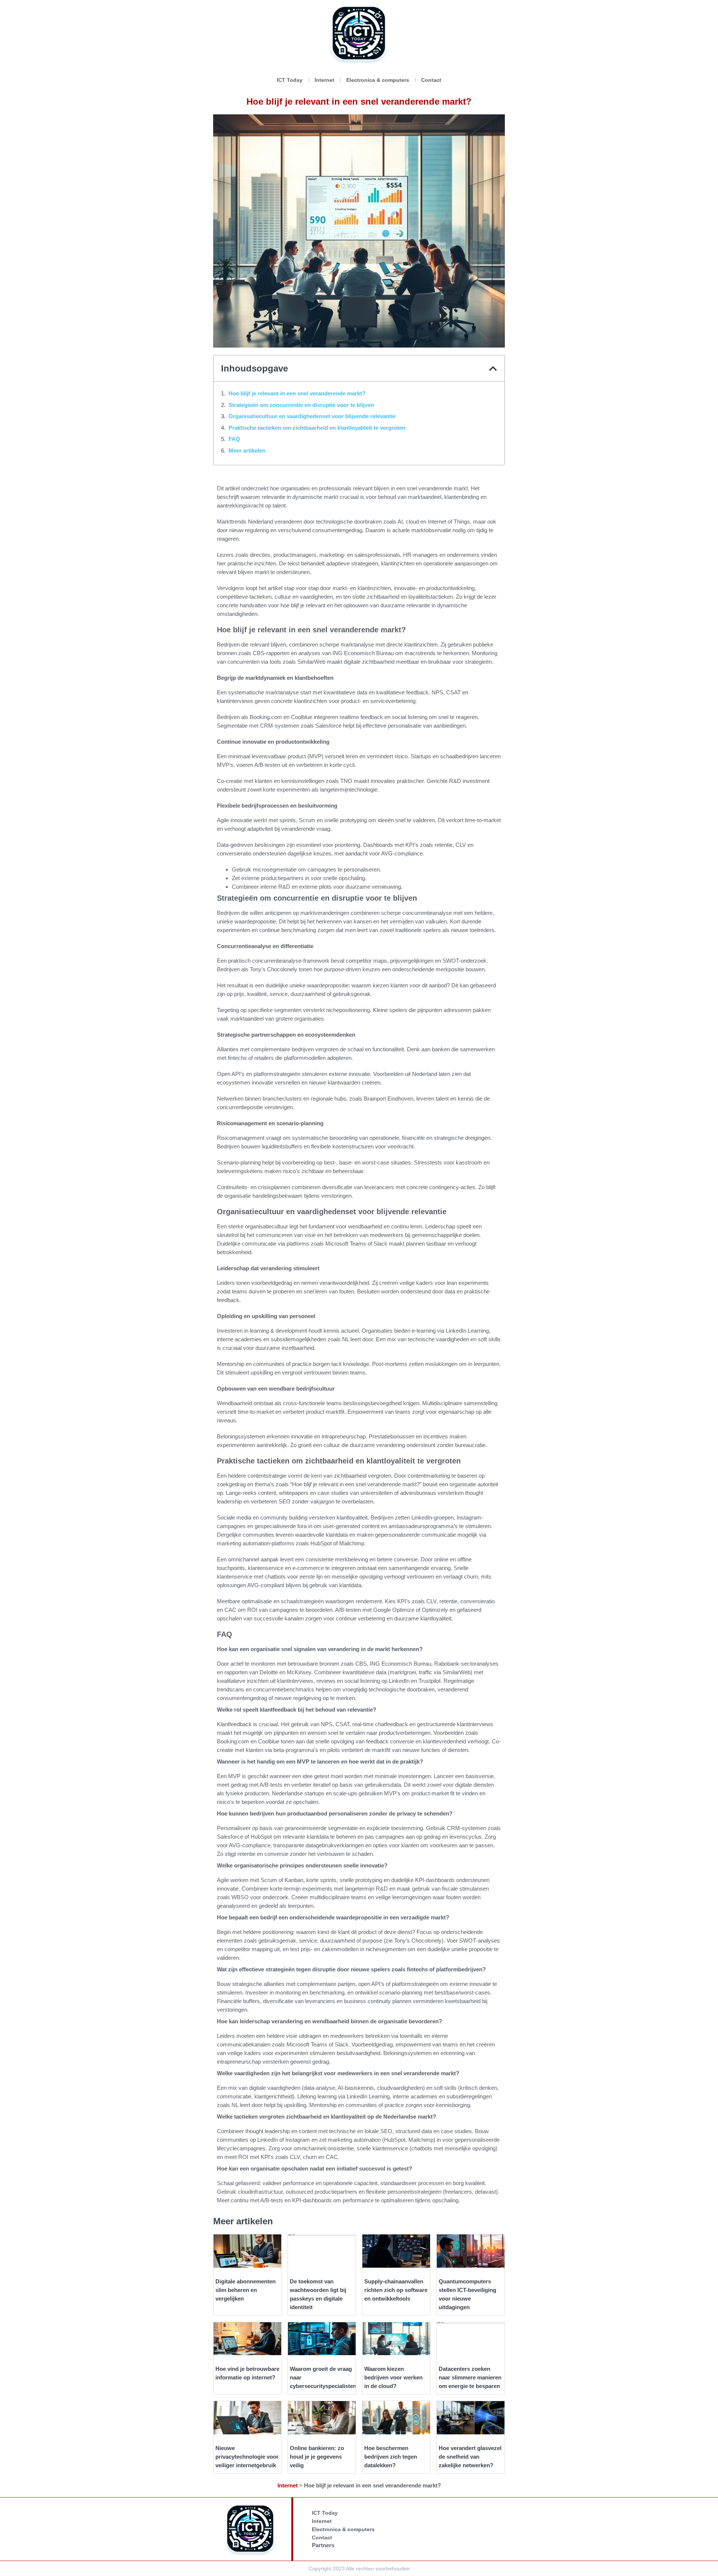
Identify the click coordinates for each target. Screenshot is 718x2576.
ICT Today (290, 80)
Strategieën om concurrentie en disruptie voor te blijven (301, 405)
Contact (431, 80)
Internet (324, 80)
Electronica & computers (378, 80)
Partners (323, 2545)
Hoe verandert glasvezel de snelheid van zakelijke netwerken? (470, 2457)
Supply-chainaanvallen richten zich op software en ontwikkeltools (396, 2290)
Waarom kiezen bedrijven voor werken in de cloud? (393, 2377)
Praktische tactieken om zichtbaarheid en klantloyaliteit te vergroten (317, 428)
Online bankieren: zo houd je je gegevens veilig (317, 2457)
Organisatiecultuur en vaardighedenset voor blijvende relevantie (312, 416)
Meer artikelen (247, 451)
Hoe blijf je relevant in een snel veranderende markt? (297, 393)
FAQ (234, 439)
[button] (493, 368)
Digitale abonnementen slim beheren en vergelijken (246, 2290)
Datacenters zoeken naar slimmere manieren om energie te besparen (470, 2377)
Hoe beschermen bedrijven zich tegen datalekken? (391, 2457)
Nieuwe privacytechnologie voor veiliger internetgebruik (247, 2457)
